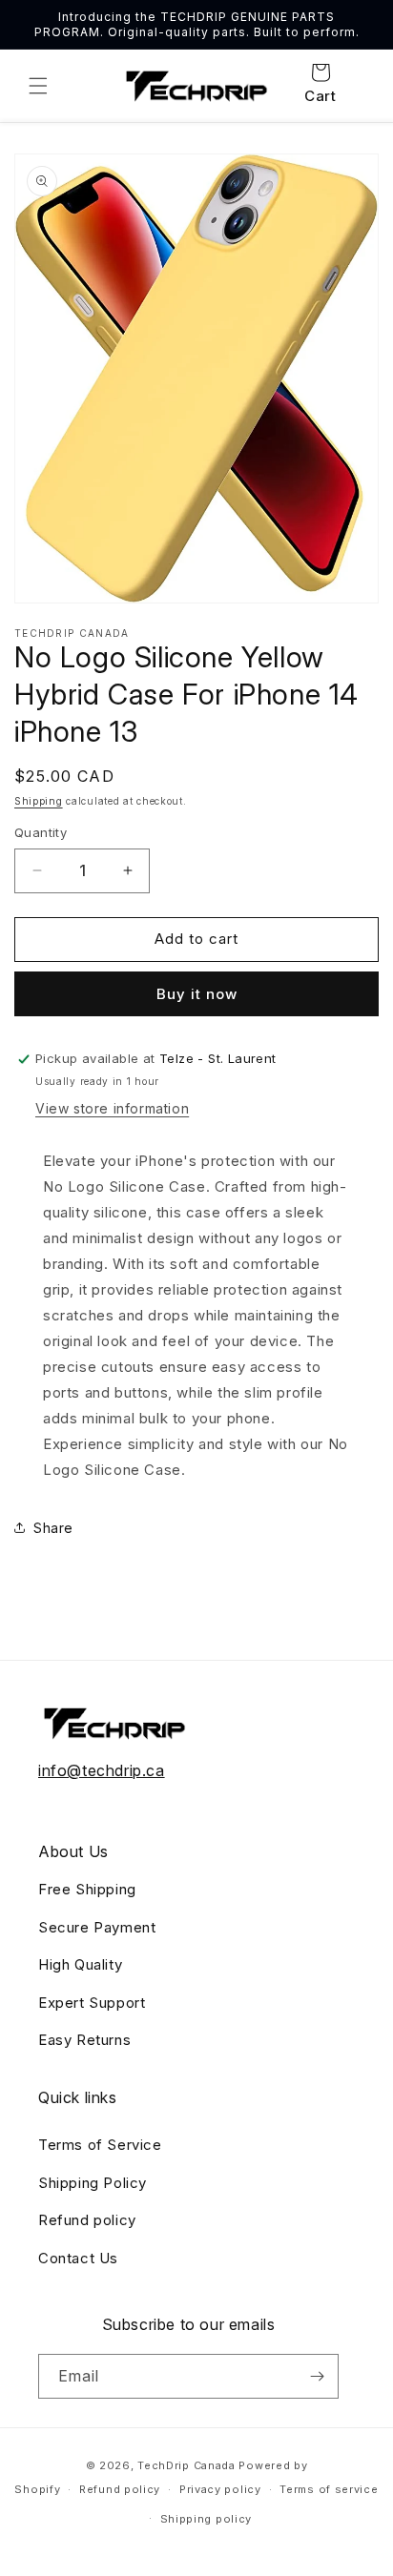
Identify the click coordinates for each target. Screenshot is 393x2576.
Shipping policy (207, 2519)
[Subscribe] (317, 2376)
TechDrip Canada (186, 2465)
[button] (38, 86)
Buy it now (197, 994)
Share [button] (53, 1528)
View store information (112, 1108)
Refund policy (87, 2220)
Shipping (39, 801)
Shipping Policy (93, 2183)
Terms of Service (100, 2145)
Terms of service (329, 2489)
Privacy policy (220, 2489)
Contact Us (78, 2258)
